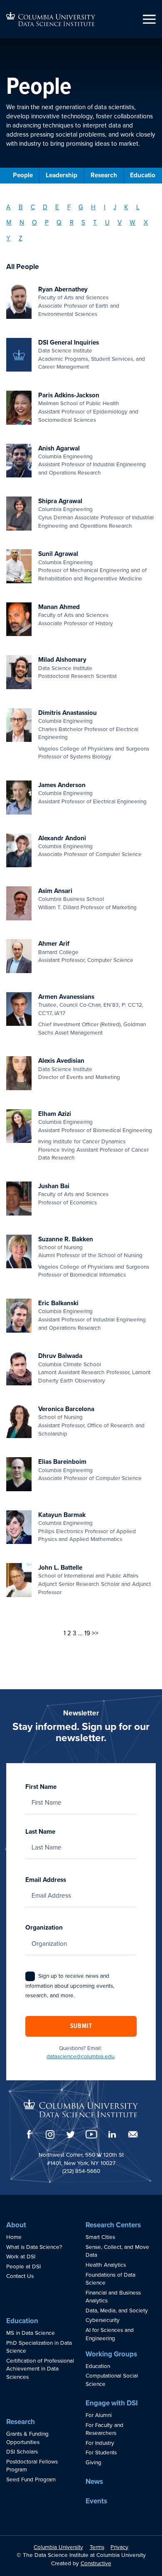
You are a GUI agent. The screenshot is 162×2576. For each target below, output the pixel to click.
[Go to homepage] (51, 19)
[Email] (133, 2134)
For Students (101, 2453)
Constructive (96, 2564)
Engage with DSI (112, 2403)
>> (95, 1633)
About (16, 2225)
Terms (97, 2547)
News (94, 2482)
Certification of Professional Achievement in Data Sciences (40, 2369)
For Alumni (99, 2415)
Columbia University (58, 2547)
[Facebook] (29, 2134)
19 (87, 1633)
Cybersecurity (103, 2320)
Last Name (40, 1832)
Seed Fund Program (31, 2480)
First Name (41, 1787)
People (23, 175)
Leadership (61, 175)
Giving (93, 2463)
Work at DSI (21, 2257)
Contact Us (20, 2276)
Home (14, 2237)
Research (104, 175)
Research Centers (113, 2225)
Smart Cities (100, 2237)
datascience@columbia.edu (80, 2057)
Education (22, 2321)
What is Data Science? (34, 2247)
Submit (81, 2026)
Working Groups (111, 2354)
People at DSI (23, 2267)
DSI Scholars (22, 2452)
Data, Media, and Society (117, 2311)
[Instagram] (50, 2134)
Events (96, 2501)
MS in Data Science (31, 2333)
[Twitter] (71, 2134)
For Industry (100, 2443)
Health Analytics (106, 2265)
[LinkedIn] (112, 2134)
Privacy (119, 2547)
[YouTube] (91, 2134)
